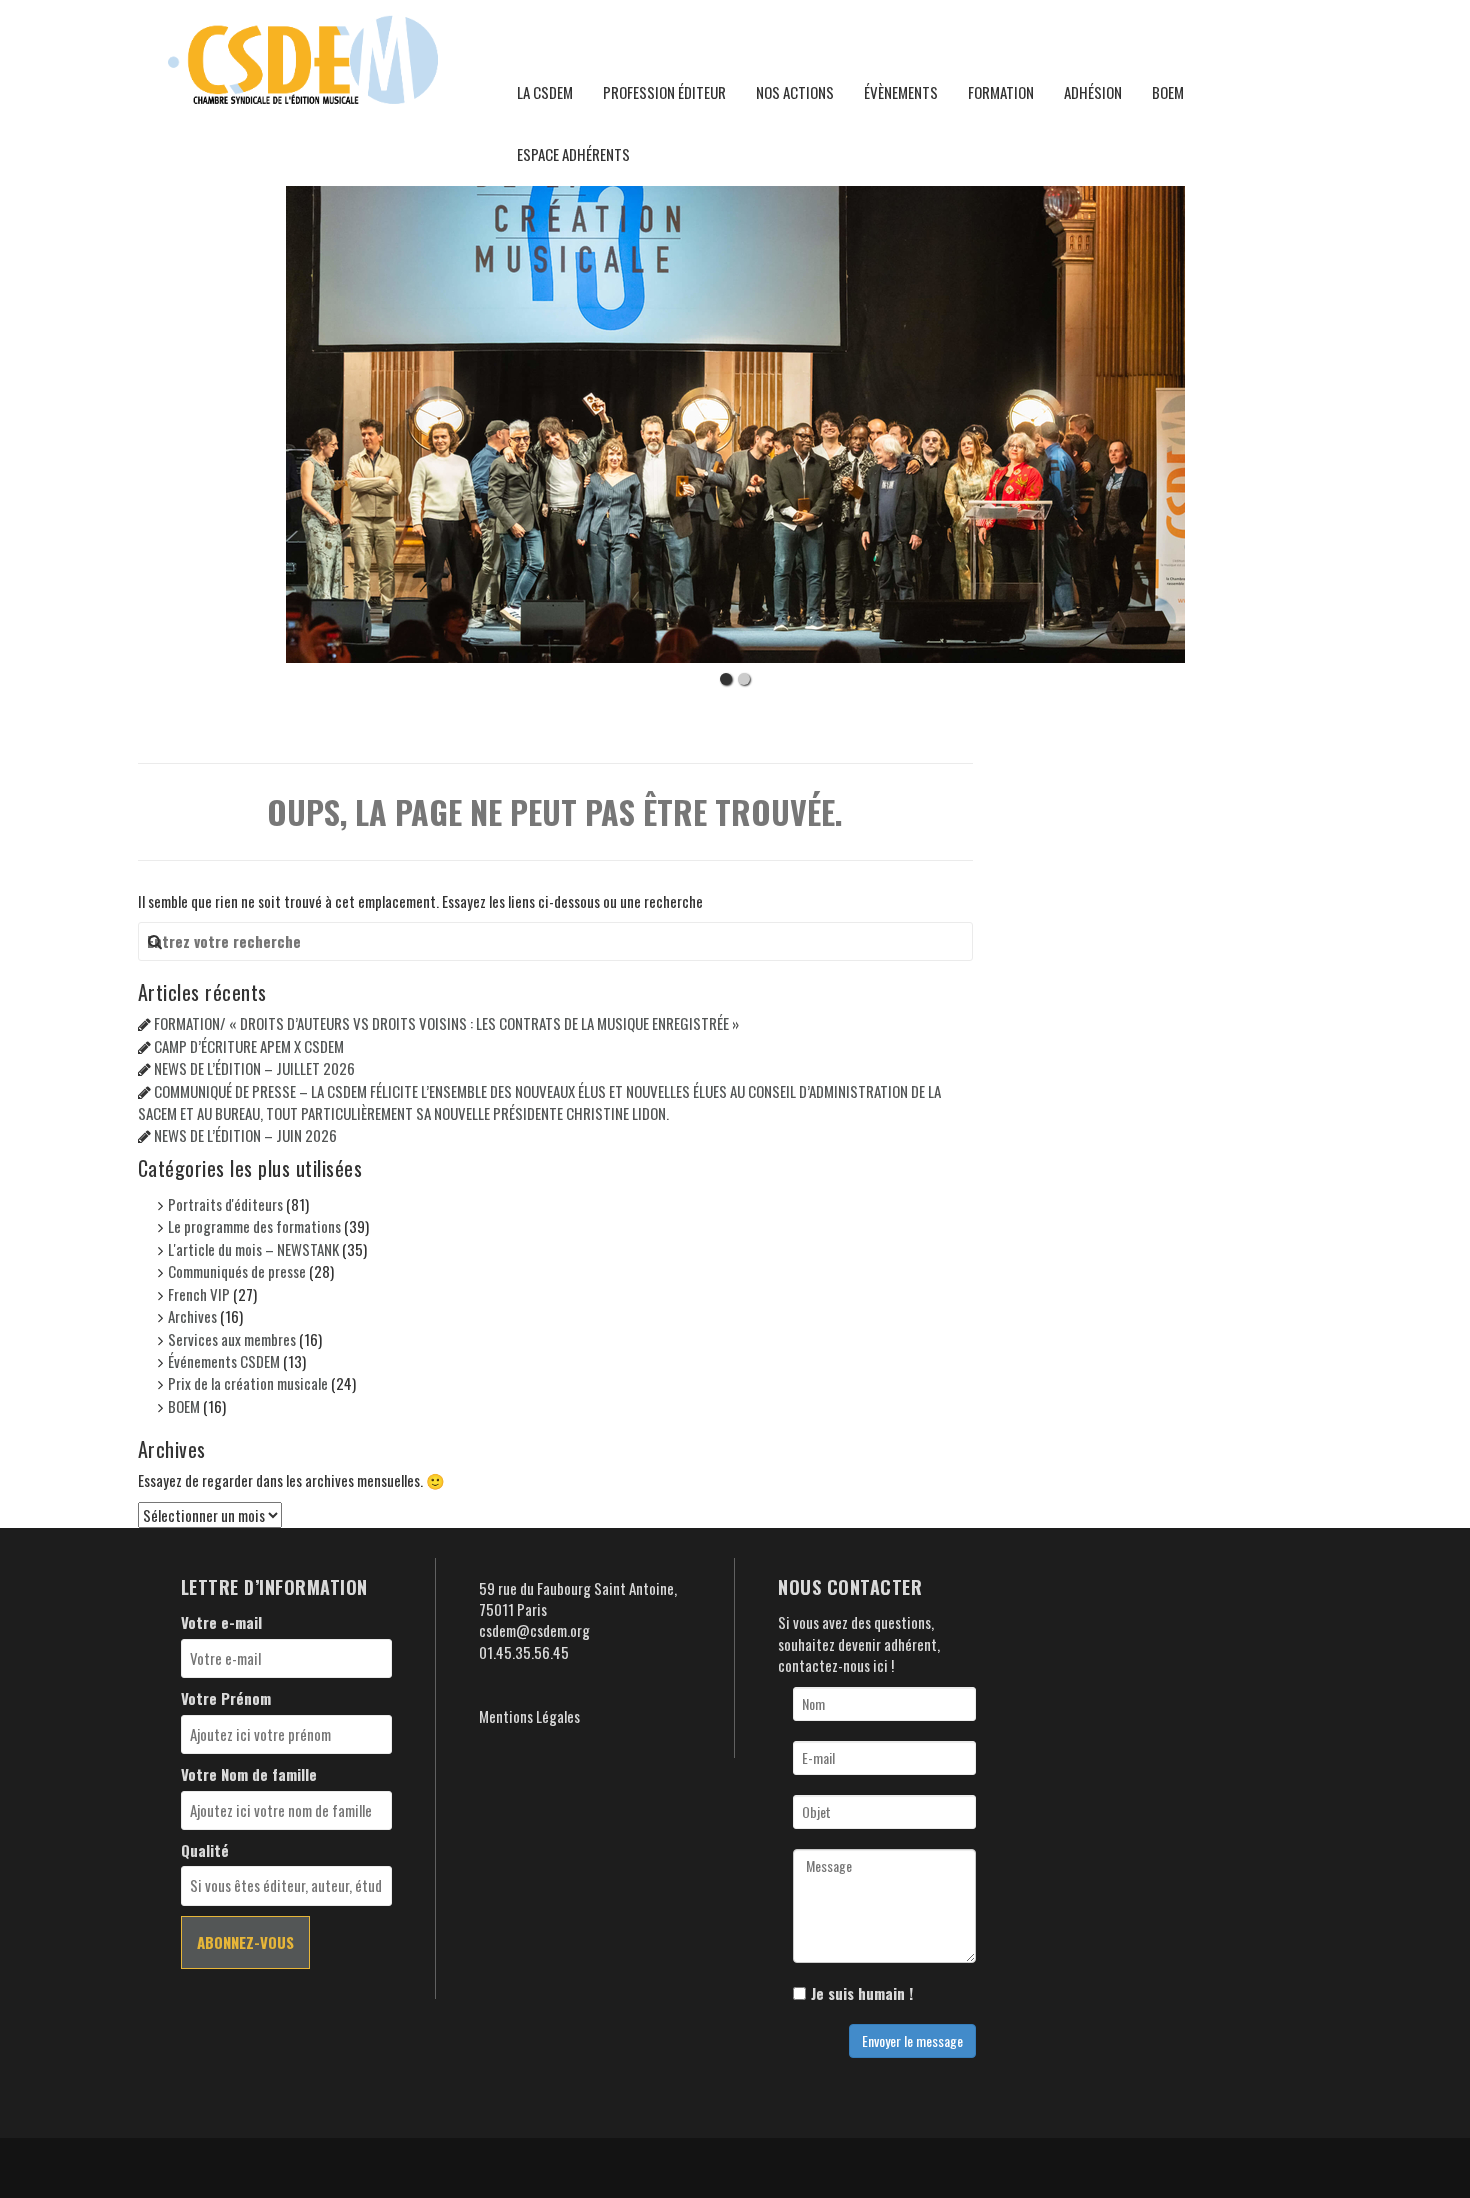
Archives (192, 1316)
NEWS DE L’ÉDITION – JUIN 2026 (245, 1135)
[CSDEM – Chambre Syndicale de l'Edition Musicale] (303, 57)
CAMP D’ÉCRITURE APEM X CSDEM (249, 1046)
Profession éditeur (664, 92)
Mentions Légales (529, 1716)
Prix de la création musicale (248, 1383)
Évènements (901, 92)
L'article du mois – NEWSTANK (253, 1249)
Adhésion (1093, 92)
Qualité (205, 1850)
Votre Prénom (226, 1698)
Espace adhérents (573, 154)
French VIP (199, 1294)
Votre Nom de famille (249, 1774)
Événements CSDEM (224, 1361)
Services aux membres (232, 1339)
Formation (1001, 92)
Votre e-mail (221, 1622)
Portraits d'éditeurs (225, 1204)
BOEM (1168, 92)
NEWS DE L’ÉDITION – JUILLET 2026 (254, 1068)
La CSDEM (545, 92)
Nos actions (795, 92)
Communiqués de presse (237, 1271)
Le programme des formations (254, 1226)
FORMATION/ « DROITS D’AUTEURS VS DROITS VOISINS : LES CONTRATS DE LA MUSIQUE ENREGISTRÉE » (446, 1023)
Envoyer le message (912, 2040)
